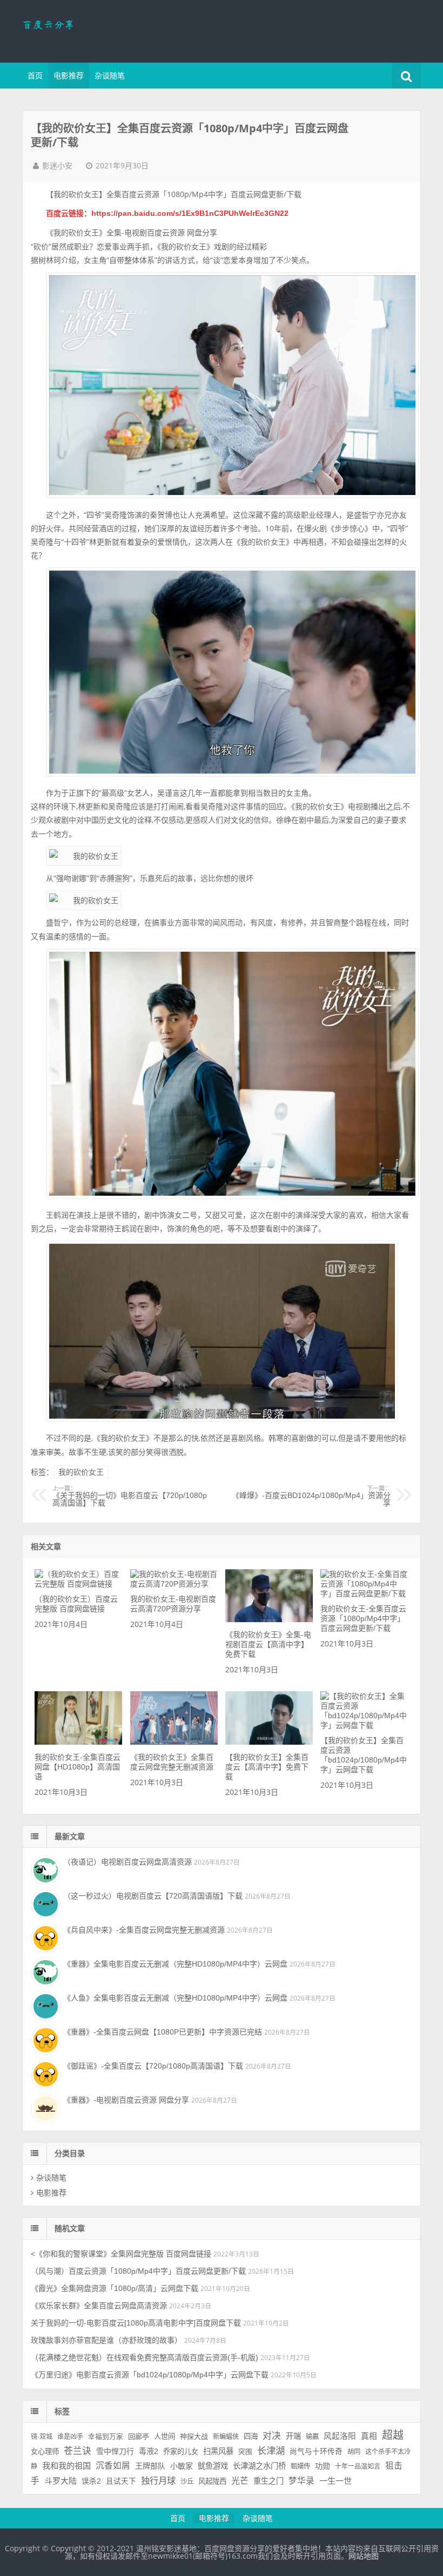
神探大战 (194, 2436)
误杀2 (91, 2481)
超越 (393, 2435)
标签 (62, 2411)
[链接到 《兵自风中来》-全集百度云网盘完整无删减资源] (44, 1937)
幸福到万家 (106, 2437)
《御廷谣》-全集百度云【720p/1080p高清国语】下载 (153, 2066)
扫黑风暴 (218, 2451)
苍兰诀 (78, 2451)
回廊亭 (139, 2436)
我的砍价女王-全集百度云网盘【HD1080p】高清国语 (78, 1767)
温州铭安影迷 (92, 30)
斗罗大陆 (61, 2481)
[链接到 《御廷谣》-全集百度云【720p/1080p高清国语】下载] (44, 2073)
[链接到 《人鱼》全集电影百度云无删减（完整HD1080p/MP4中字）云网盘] (44, 2005)
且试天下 (121, 2481)
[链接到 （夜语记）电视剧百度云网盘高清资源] (44, 1869)
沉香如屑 (113, 2466)
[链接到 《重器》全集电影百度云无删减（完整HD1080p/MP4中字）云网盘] (44, 1971)
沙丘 (187, 2482)
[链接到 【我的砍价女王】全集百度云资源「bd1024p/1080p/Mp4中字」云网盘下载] (364, 1725)
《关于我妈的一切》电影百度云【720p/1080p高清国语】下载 (130, 1496)
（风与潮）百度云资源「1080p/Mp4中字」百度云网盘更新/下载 (138, 2271)
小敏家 (182, 2466)
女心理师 (45, 2452)
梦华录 (301, 2481)
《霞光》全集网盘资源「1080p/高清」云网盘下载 (115, 2288)
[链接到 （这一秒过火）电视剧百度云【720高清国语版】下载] (44, 1903)
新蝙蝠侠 (226, 2437)
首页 (35, 76)
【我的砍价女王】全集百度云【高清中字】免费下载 (267, 1767)
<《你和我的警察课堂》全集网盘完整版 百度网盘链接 (121, 2254)
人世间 (165, 2436)
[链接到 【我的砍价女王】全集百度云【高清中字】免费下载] (269, 1742)
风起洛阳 (340, 2436)
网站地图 (364, 2556)
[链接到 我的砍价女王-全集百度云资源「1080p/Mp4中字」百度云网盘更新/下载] (364, 1594)
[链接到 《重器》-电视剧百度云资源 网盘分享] (44, 2107)
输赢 (312, 2437)
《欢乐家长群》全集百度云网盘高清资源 (99, 2306)
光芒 (240, 2481)
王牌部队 (150, 2466)
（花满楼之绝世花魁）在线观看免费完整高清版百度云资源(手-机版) (145, 2357)
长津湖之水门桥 (259, 2466)
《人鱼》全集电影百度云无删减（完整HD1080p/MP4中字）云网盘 (175, 1998)
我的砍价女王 (81, 1472)
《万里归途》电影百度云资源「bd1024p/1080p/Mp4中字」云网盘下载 (150, 2375)
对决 (272, 2436)
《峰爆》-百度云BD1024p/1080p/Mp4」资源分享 (311, 1496)
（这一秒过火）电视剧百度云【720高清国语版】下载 (153, 1896)
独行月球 (158, 2480)
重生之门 (269, 2481)
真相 (369, 2436)
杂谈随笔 (110, 76)
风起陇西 (212, 2481)
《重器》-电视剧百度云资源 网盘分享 (126, 2100)
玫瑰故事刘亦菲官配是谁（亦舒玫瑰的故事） (106, 2340)
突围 (245, 2452)
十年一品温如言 (358, 2466)
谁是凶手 (70, 2437)
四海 (251, 2436)
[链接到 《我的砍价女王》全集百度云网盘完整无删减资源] (174, 1742)
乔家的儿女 (181, 2452)
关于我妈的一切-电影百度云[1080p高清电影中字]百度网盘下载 (136, 2323)
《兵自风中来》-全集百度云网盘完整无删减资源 (144, 1930)
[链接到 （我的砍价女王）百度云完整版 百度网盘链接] (78, 1584)
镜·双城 (42, 2437)
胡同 (354, 2452)
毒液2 (149, 2451)
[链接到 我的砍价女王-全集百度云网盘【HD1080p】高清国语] (78, 1742)
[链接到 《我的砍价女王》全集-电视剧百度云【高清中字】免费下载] (269, 1619)
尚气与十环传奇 (316, 2452)
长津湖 (271, 2451)
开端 (293, 2436)
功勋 (323, 2466)
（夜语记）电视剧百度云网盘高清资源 (127, 1862)
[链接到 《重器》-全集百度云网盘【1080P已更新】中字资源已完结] (44, 2039)
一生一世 (335, 2481)
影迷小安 (57, 166)
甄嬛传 (300, 2466)
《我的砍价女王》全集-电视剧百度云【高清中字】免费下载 (268, 1644)
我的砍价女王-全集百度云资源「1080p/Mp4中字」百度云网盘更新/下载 (363, 1618)
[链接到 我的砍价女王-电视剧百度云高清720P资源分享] (174, 1584)
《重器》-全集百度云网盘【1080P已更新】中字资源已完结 (163, 2032)
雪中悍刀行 (115, 2451)
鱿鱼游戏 (213, 2466)
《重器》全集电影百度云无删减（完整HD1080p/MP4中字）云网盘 (175, 1964)
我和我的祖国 (66, 2466)
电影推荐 (69, 76)
